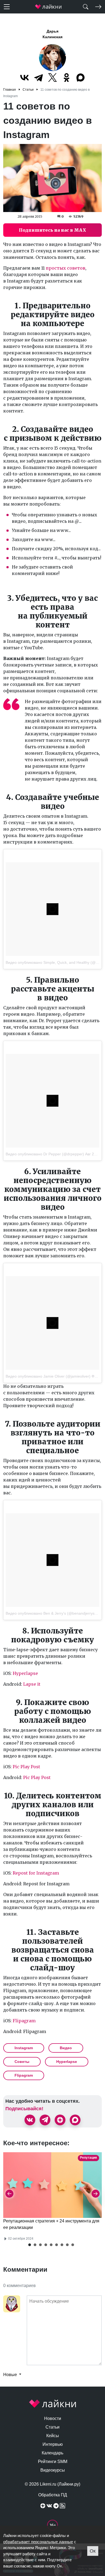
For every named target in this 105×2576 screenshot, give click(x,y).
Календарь (52, 2453)
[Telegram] (38, 77)
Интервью (53, 2444)
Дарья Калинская (52, 34)
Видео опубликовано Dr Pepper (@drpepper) (45, 1154)
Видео (66, 2048)
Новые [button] (11, 2375)
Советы (22, 2062)
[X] (52, 77)
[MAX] (80, 77)
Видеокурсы (53, 2470)
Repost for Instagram (36, 1873)
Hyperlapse (25, 1673)
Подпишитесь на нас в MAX (52, 230)
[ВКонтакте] (24, 77)
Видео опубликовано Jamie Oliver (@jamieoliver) (48, 1376)
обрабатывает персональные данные (38, 2542)
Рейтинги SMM (53, 2462)
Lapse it (32, 1684)
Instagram (24, 2048)
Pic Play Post (26, 1767)
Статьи (52, 2427)
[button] (30, 2245)
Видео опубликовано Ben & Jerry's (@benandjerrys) (51, 1613)
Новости (53, 2418)
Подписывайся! (24, 2109)
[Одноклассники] (66, 77)
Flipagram (24, 2021)
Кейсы (53, 2436)
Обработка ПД (53, 2495)
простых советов (66, 268)
